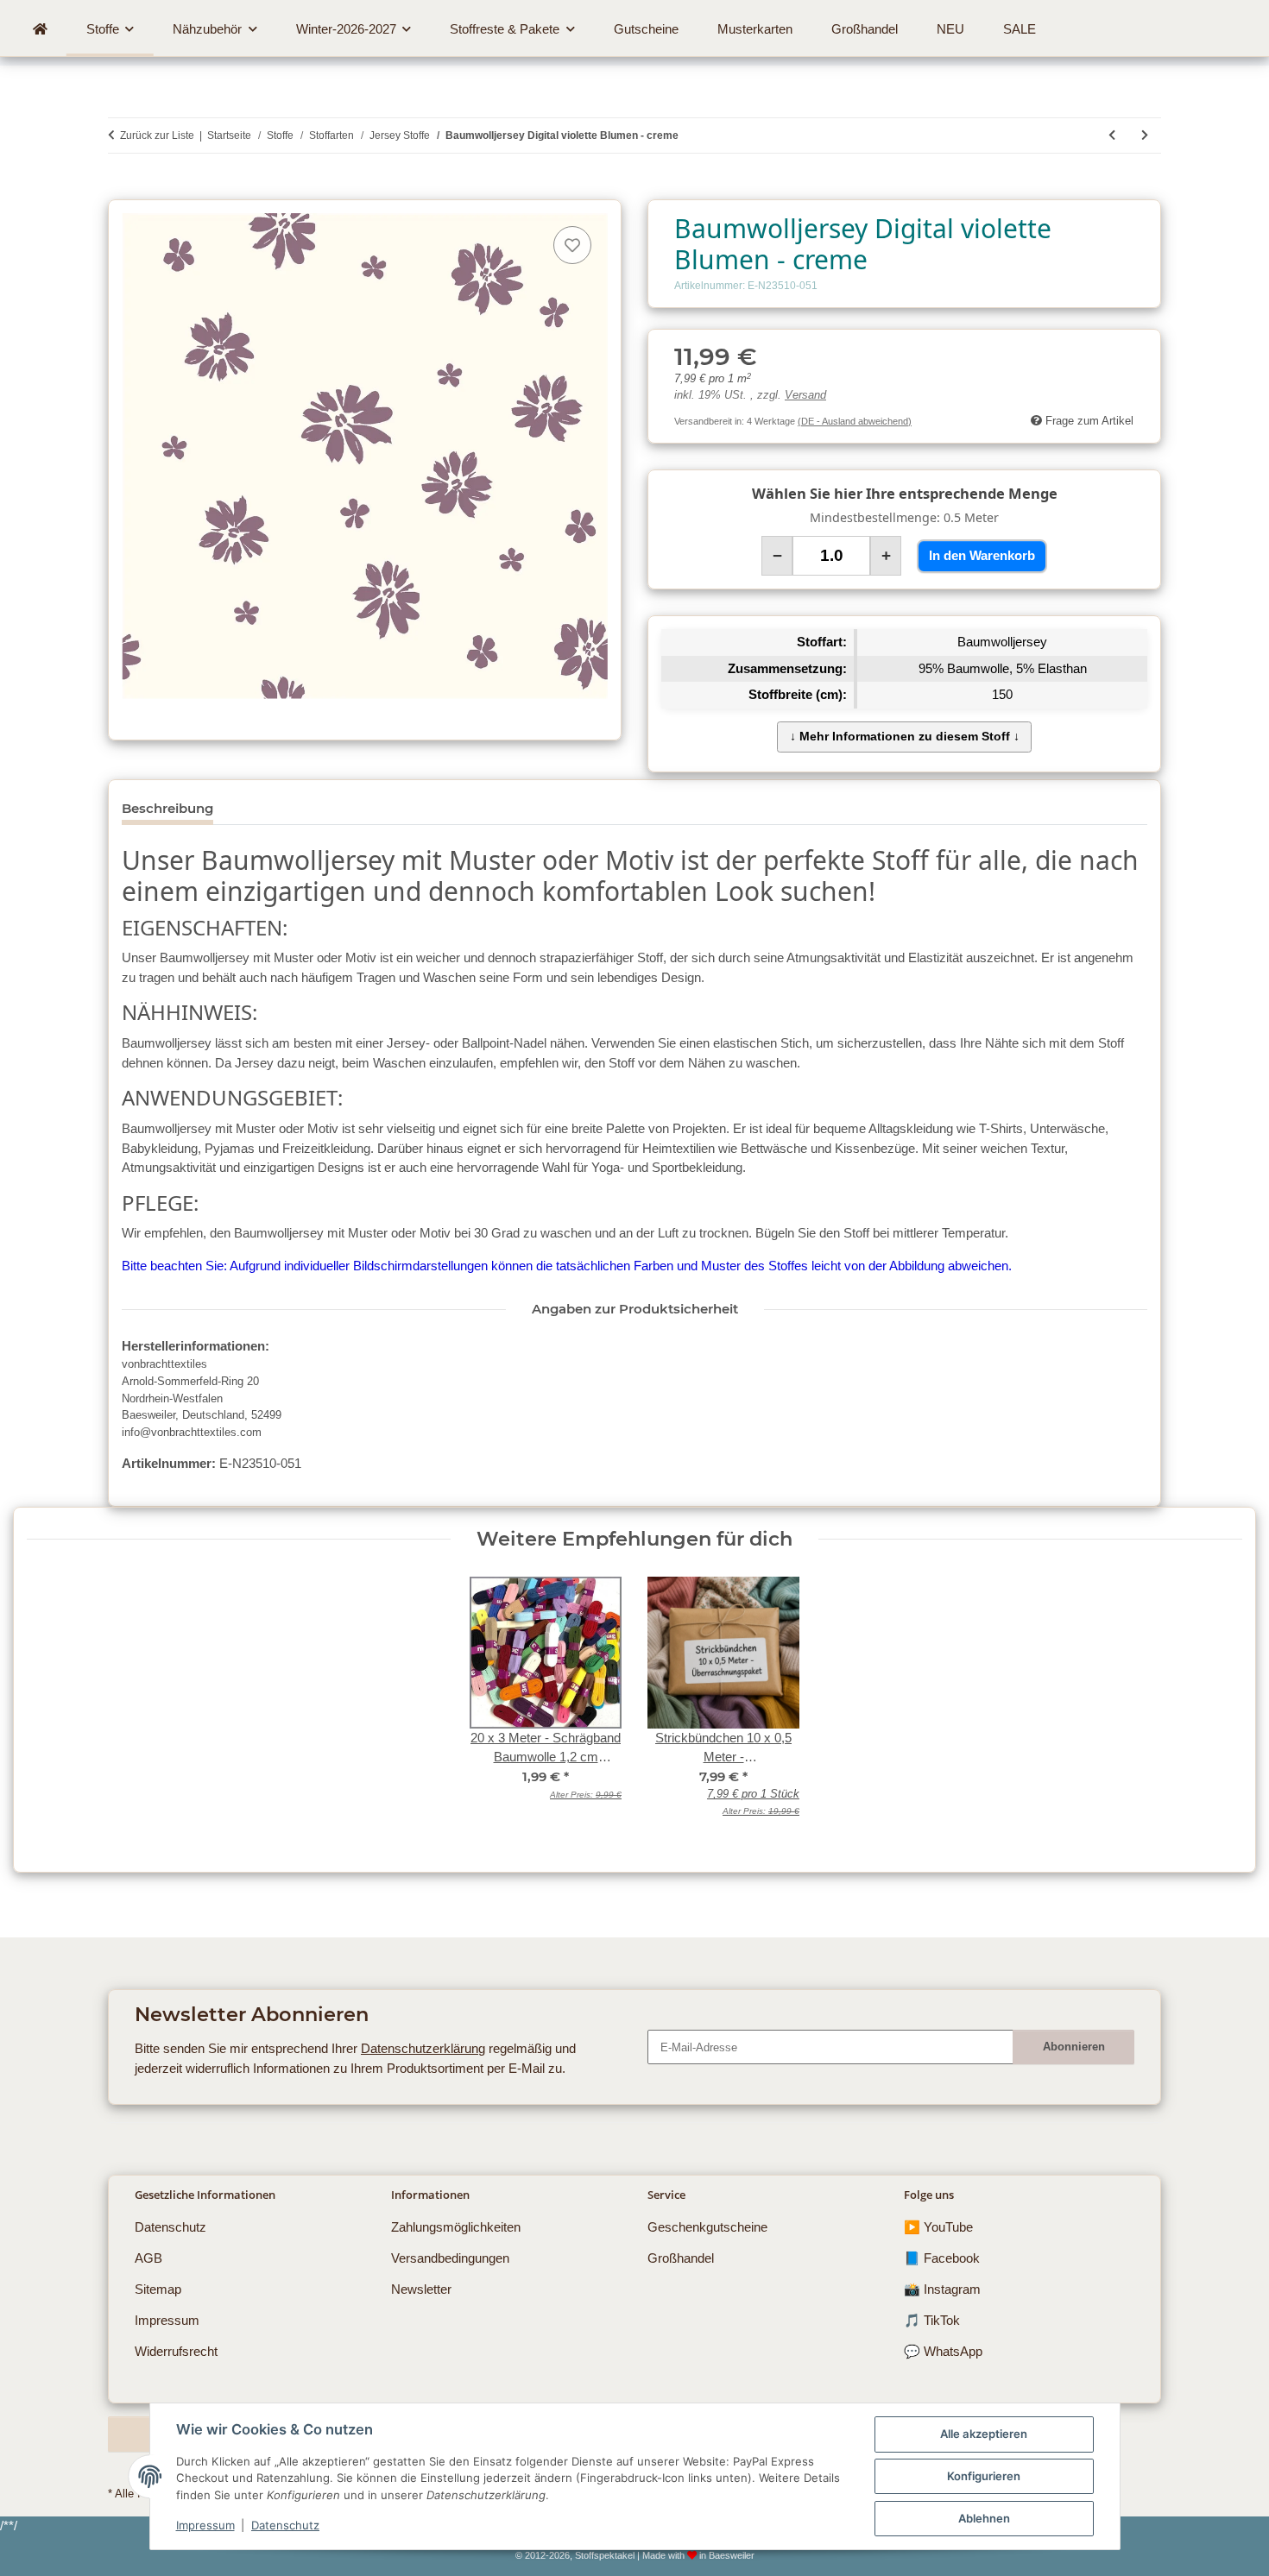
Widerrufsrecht (176, 2351)
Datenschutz (285, 2525)
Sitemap (158, 2289)
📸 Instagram (942, 2289)
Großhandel (681, 2258)
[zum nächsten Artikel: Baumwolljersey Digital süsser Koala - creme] (1145, 135)
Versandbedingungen (450, 2258)
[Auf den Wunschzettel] (572, 245)
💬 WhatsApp (943, 2351)
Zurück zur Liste (157, 135)
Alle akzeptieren (984, 2434)
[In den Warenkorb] (121, 190)
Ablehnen (984, 2518)
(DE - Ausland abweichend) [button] (855, 421)
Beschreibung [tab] (167, 808)
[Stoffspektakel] (40, 29)
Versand (805, 395)
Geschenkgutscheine (707, 2227)
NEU (950, 29)
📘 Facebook (942, 2258)
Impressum (205, 2525)
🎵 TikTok (932, 2320)
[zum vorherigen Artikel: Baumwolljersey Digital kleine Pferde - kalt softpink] (1112, 135)
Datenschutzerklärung (423, 2048)
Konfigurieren (984, 2476)
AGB (148, 2258)
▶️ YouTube (938, 2227)
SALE (1020, 29)
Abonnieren (1074, 2047)
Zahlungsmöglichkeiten (456, 2227)
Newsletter (421, 2289)
